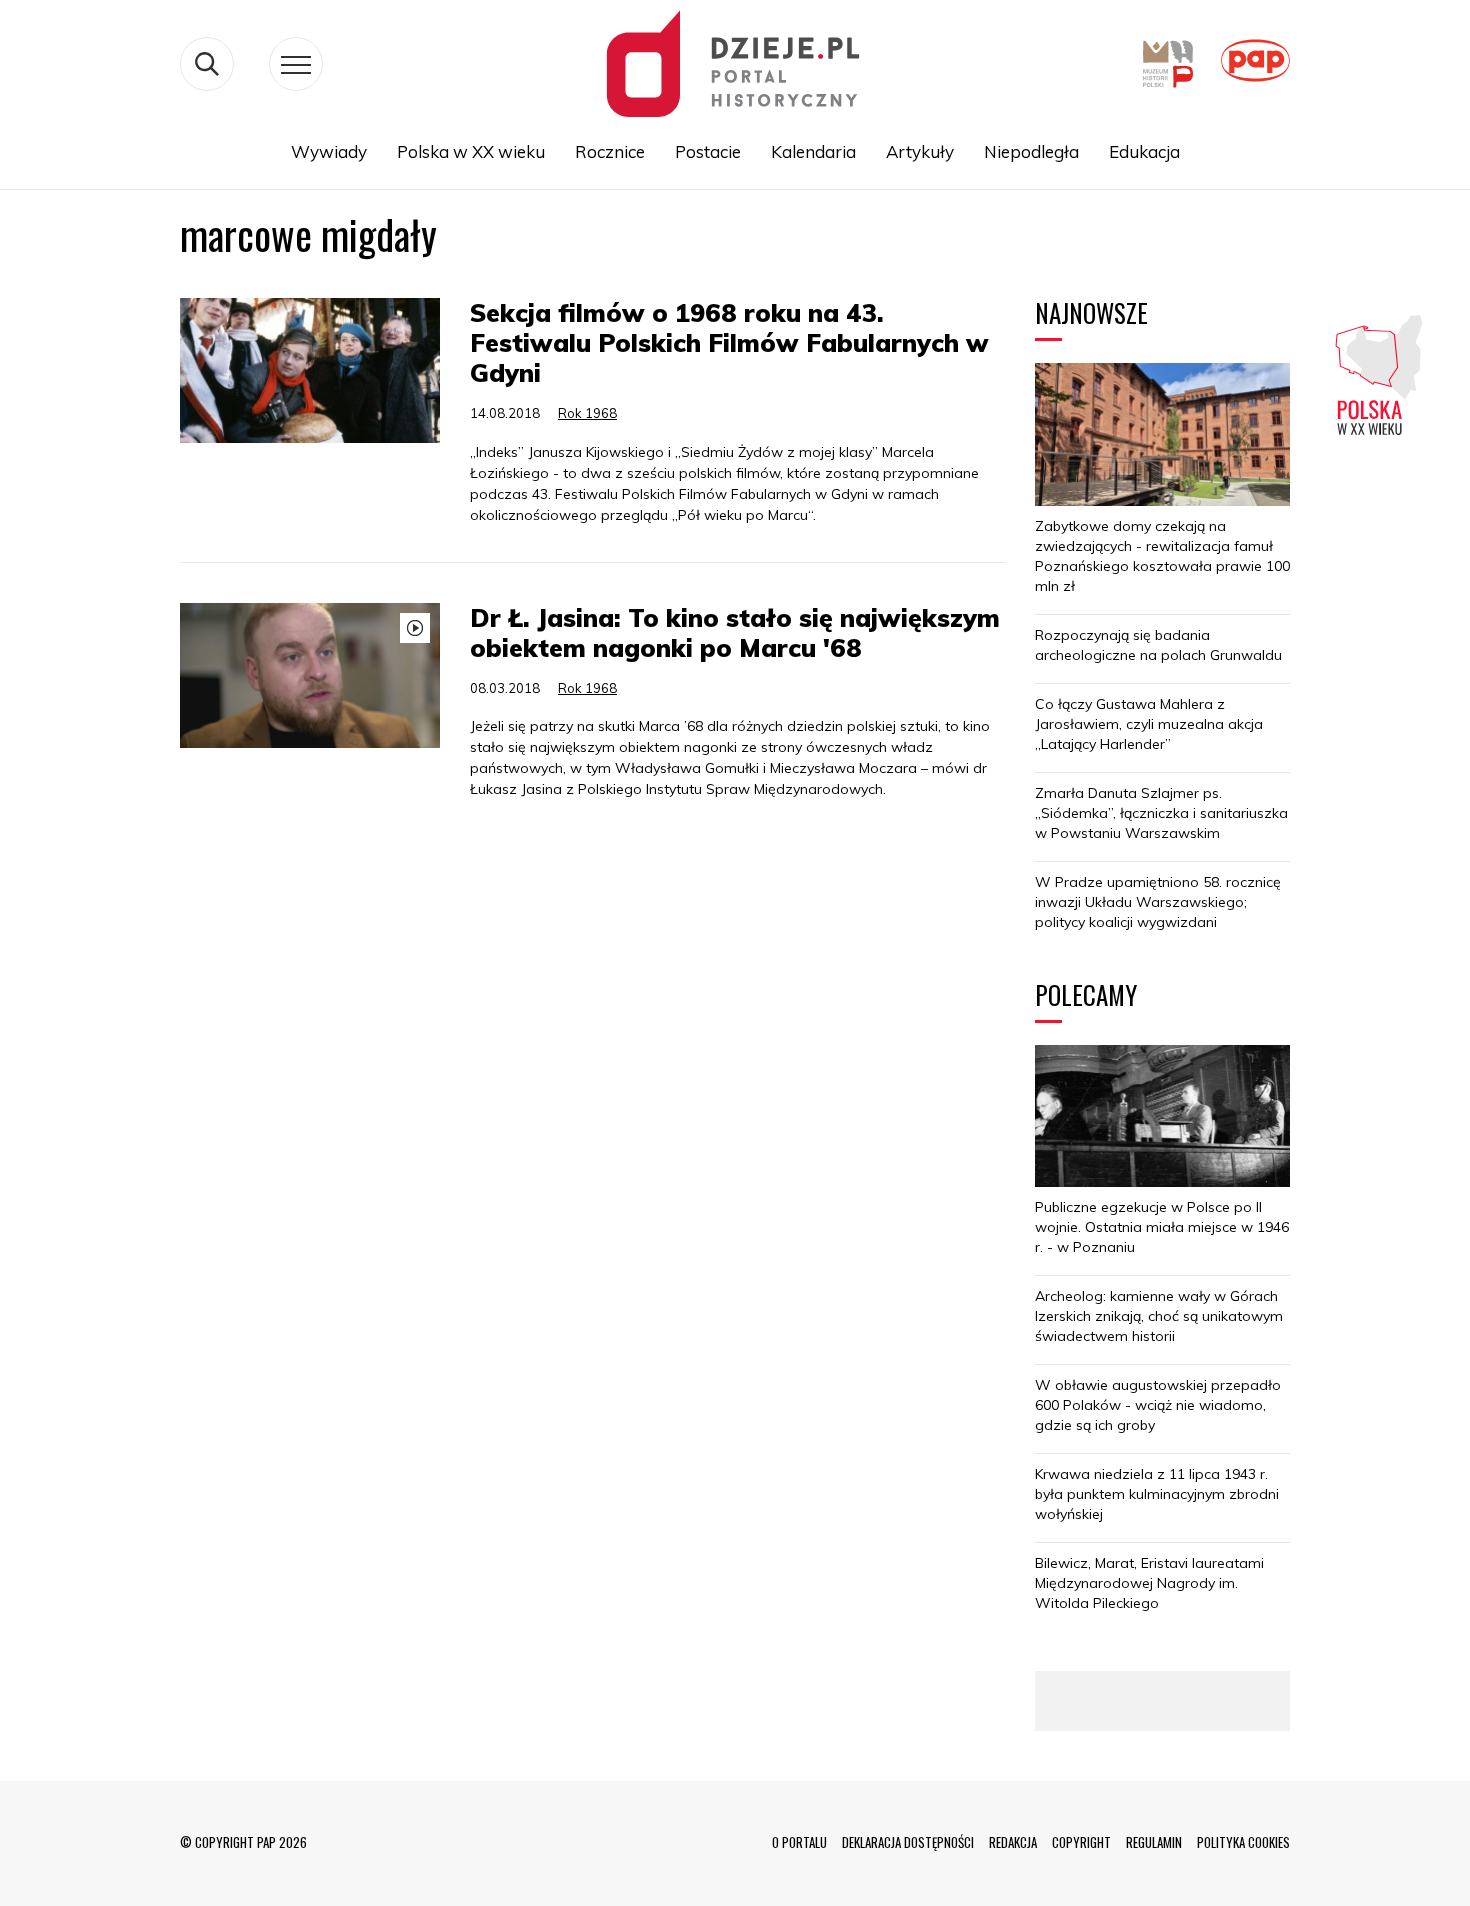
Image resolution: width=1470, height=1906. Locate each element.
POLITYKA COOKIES (1243, 1842)
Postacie (708, 151)
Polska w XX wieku (471, 151)
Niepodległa (1031, 151)
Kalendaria (813, 151)
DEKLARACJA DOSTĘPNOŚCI (908, 1842)
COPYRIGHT (1081, 1842)
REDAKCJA (1013, 1842)
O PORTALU (799, 1842)
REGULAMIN (1154, 1842)
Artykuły (920, 151)
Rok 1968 (587, 413)
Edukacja (1144, 151)
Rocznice (610, 151)
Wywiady (329, 151)
